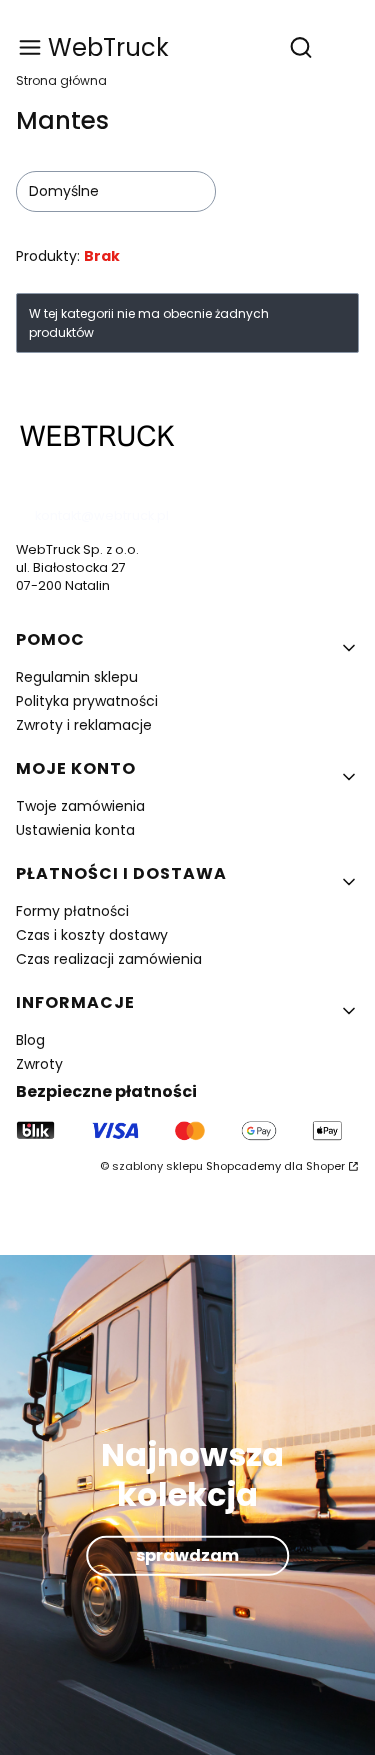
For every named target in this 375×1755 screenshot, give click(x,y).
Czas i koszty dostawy (92, 935)
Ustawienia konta (75, 830)
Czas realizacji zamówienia (109, 959)
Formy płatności (72, 911)
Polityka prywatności (87, 701)
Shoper (325, 1166)
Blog (30, 1040)
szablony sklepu (157, 1166)
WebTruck (108, 47)
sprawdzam (187, 1554)
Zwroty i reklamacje (84, 725)
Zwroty (39, 1064)
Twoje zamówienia (80, 806)
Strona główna (61, 80)
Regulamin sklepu (77, 677)
